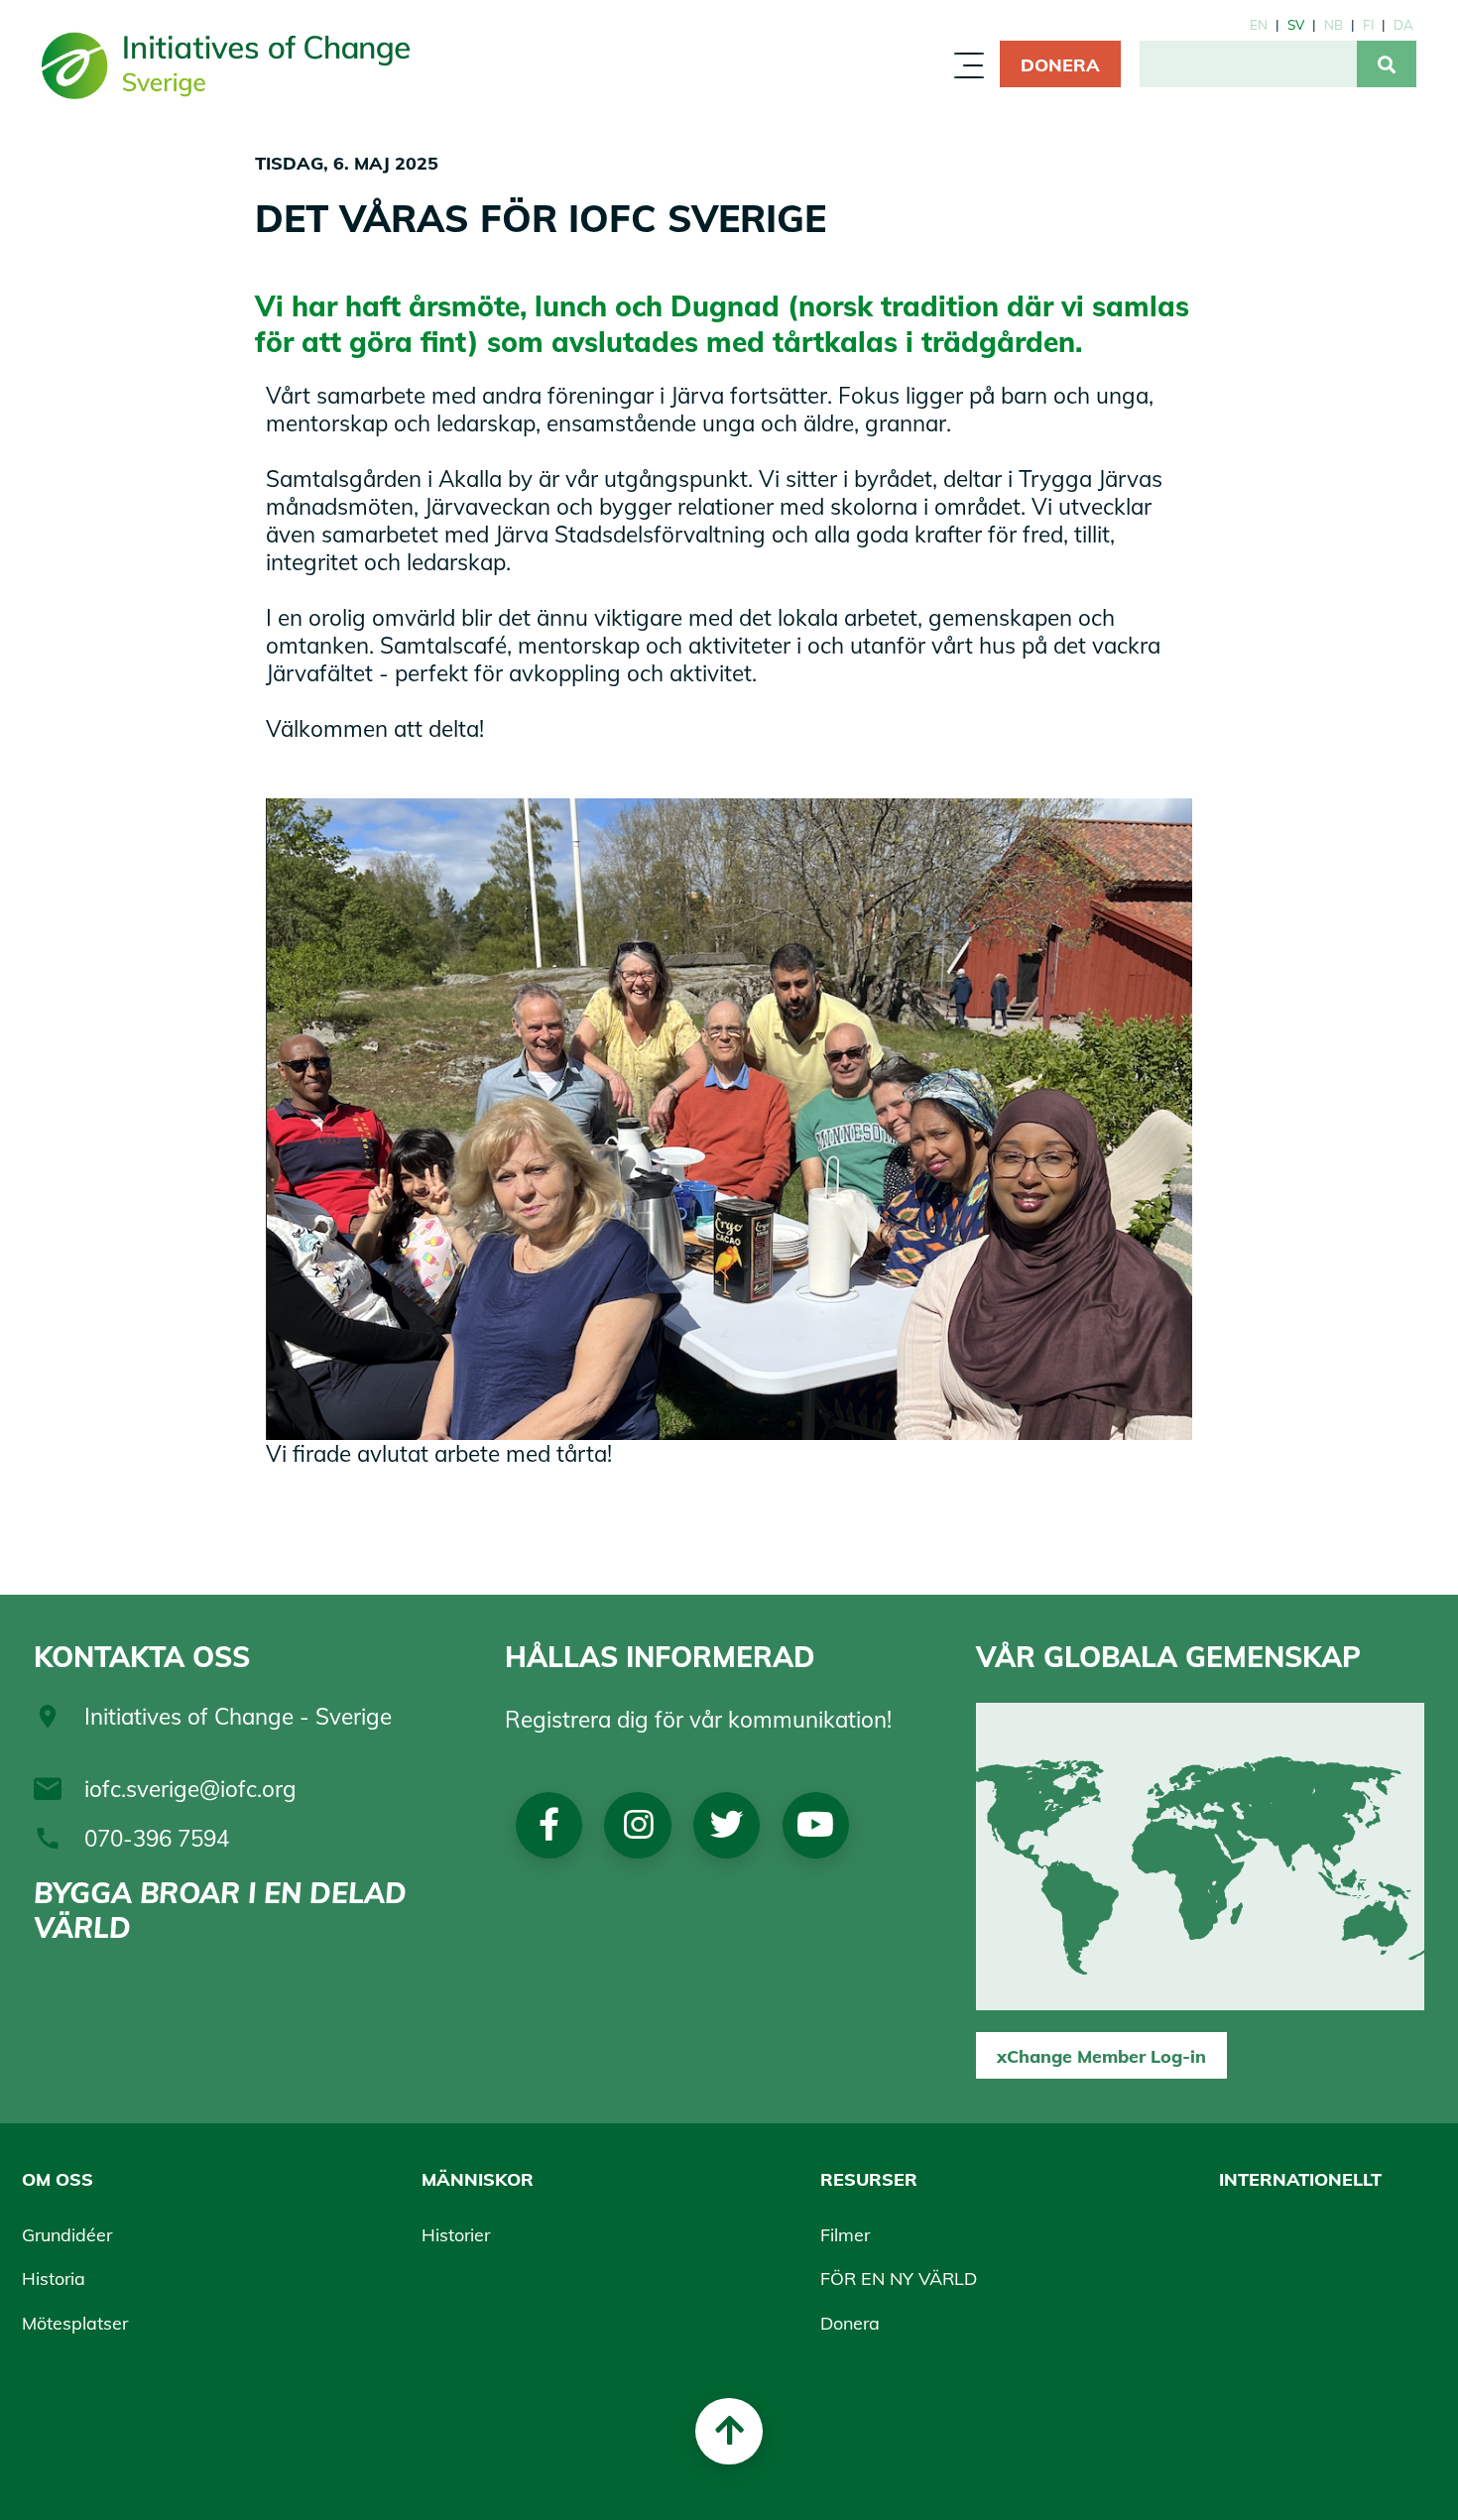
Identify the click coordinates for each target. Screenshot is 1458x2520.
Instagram (638, 1825)
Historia (54, 2278)
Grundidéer (67, 2234)
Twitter (727, 1825)
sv (1296, 24)
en (1259, 24)
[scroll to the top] (729, 2431)
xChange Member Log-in (1101, 2056)
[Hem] (226, 64)
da (1403, 24)
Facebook (549, 1825)
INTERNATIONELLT (1300, 2179)
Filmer (845, 2234)
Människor (673, 72)
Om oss (541, 72)
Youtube (816, 1825)
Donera (1060, 64)
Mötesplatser (75, 2323)
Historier (456, 2234)
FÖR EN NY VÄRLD (899, 2278)
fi (1368, 24)
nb (1334, 24)
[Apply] (1387, 64)
